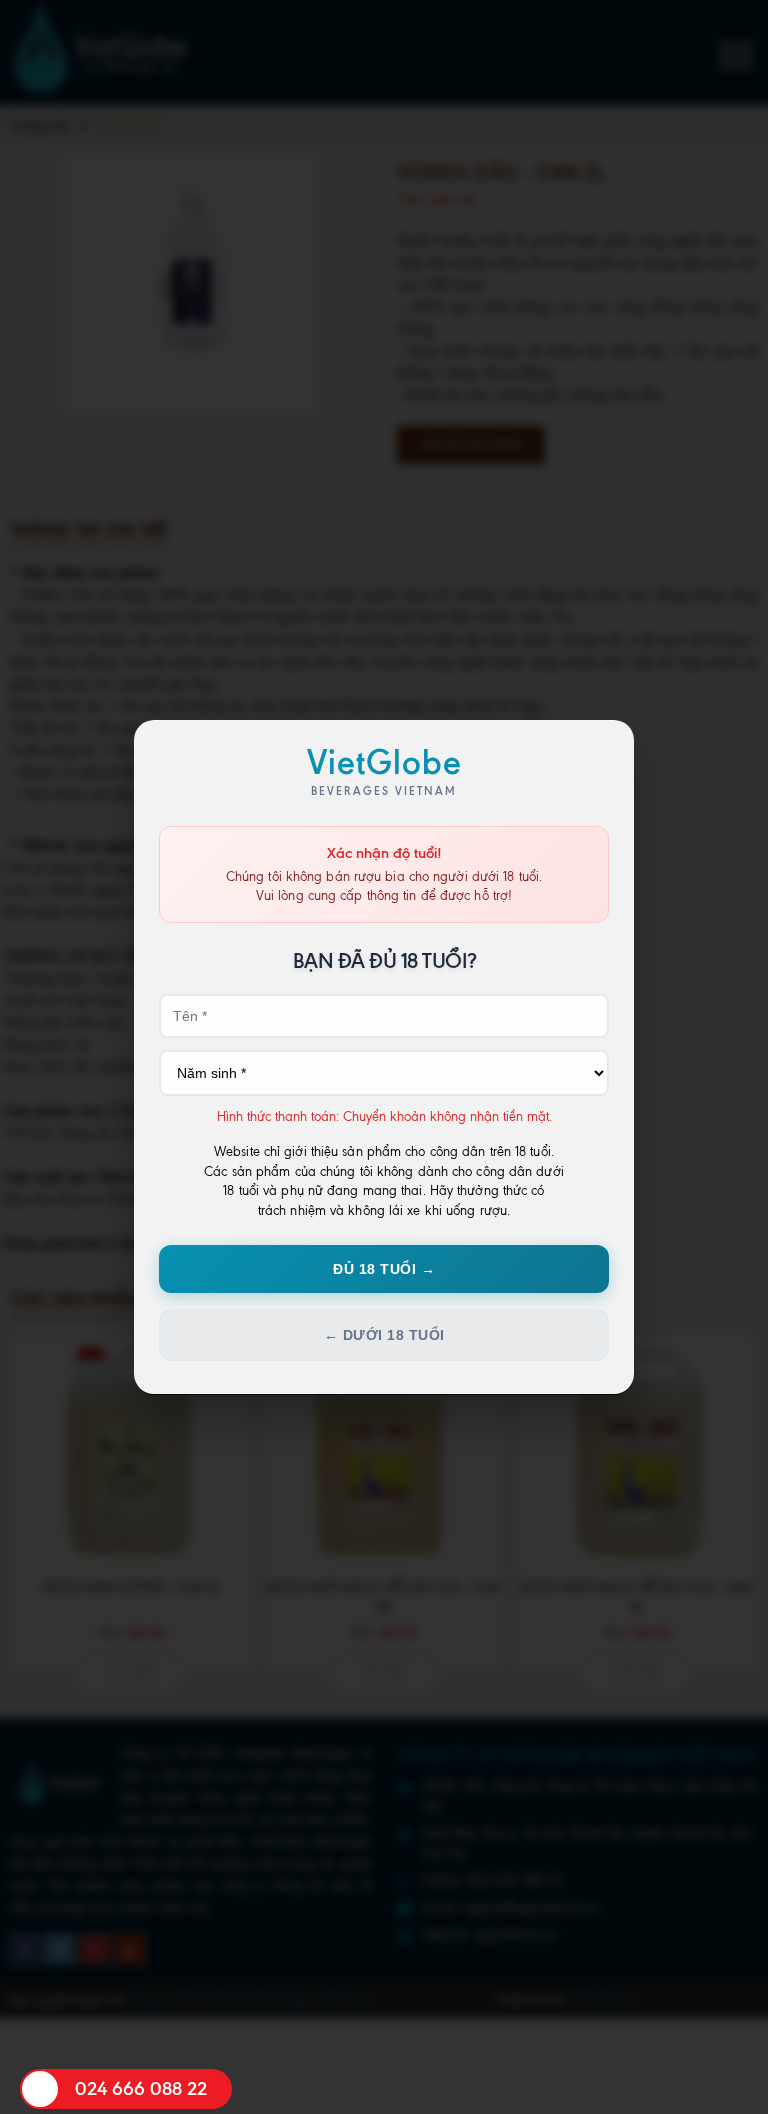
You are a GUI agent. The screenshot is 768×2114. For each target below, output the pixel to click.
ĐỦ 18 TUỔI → (384, 1269)
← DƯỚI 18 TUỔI (384, 1335)
